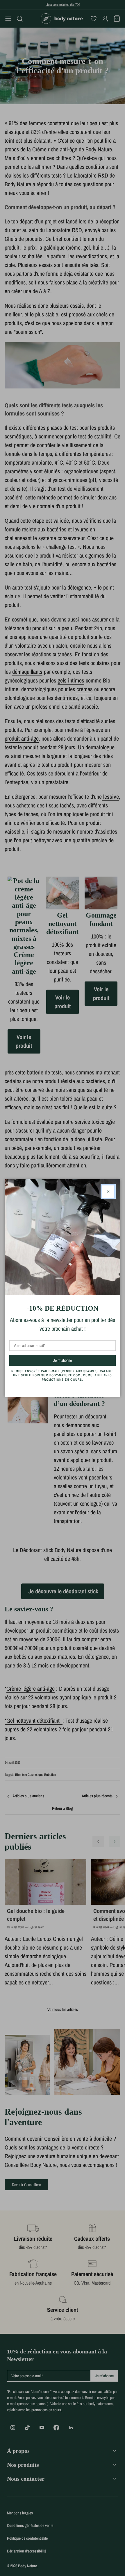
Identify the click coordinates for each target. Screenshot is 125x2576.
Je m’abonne (73, 1360)
